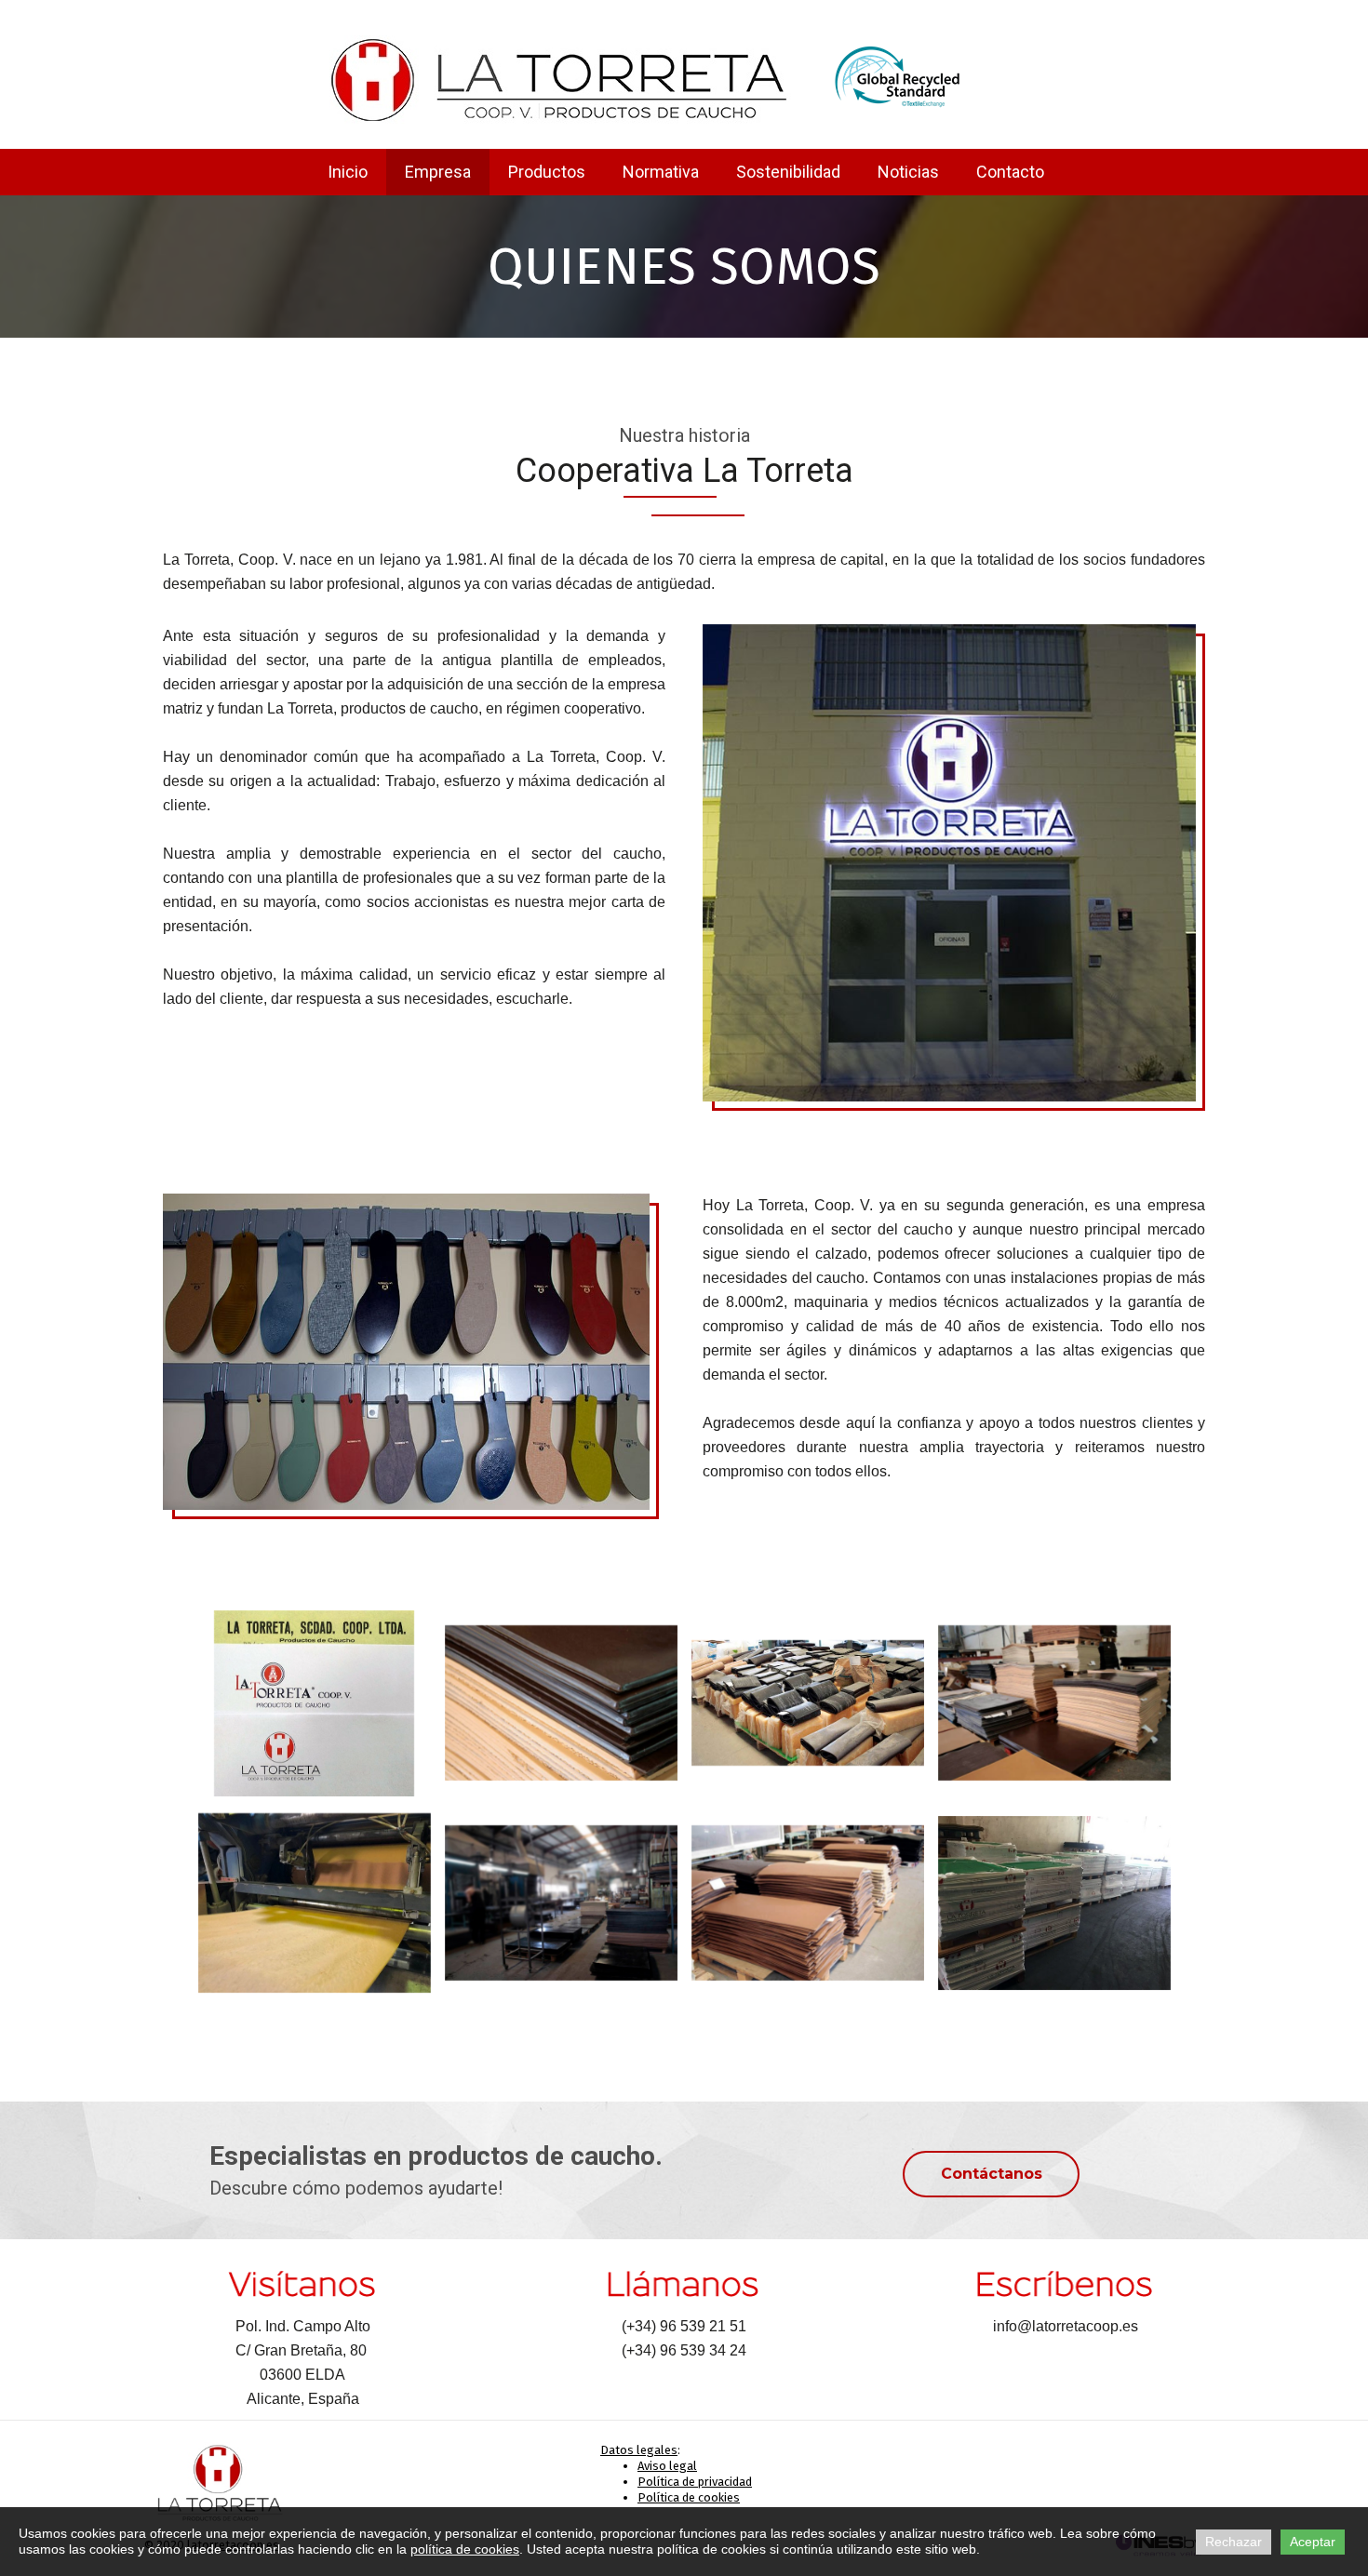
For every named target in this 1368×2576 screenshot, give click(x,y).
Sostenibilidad (788, 172)
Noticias (908, 172)
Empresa (438, 172)
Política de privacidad (695, 2482)
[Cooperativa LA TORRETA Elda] (561, 80)
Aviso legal (667, 2466)
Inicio (348, 172)
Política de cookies (689, 2497)
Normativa (661, 172)
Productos (547, 172)
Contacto (1010, 172)
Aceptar (1313, 2542)
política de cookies (465, 2549)
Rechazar (1234, 2542)
